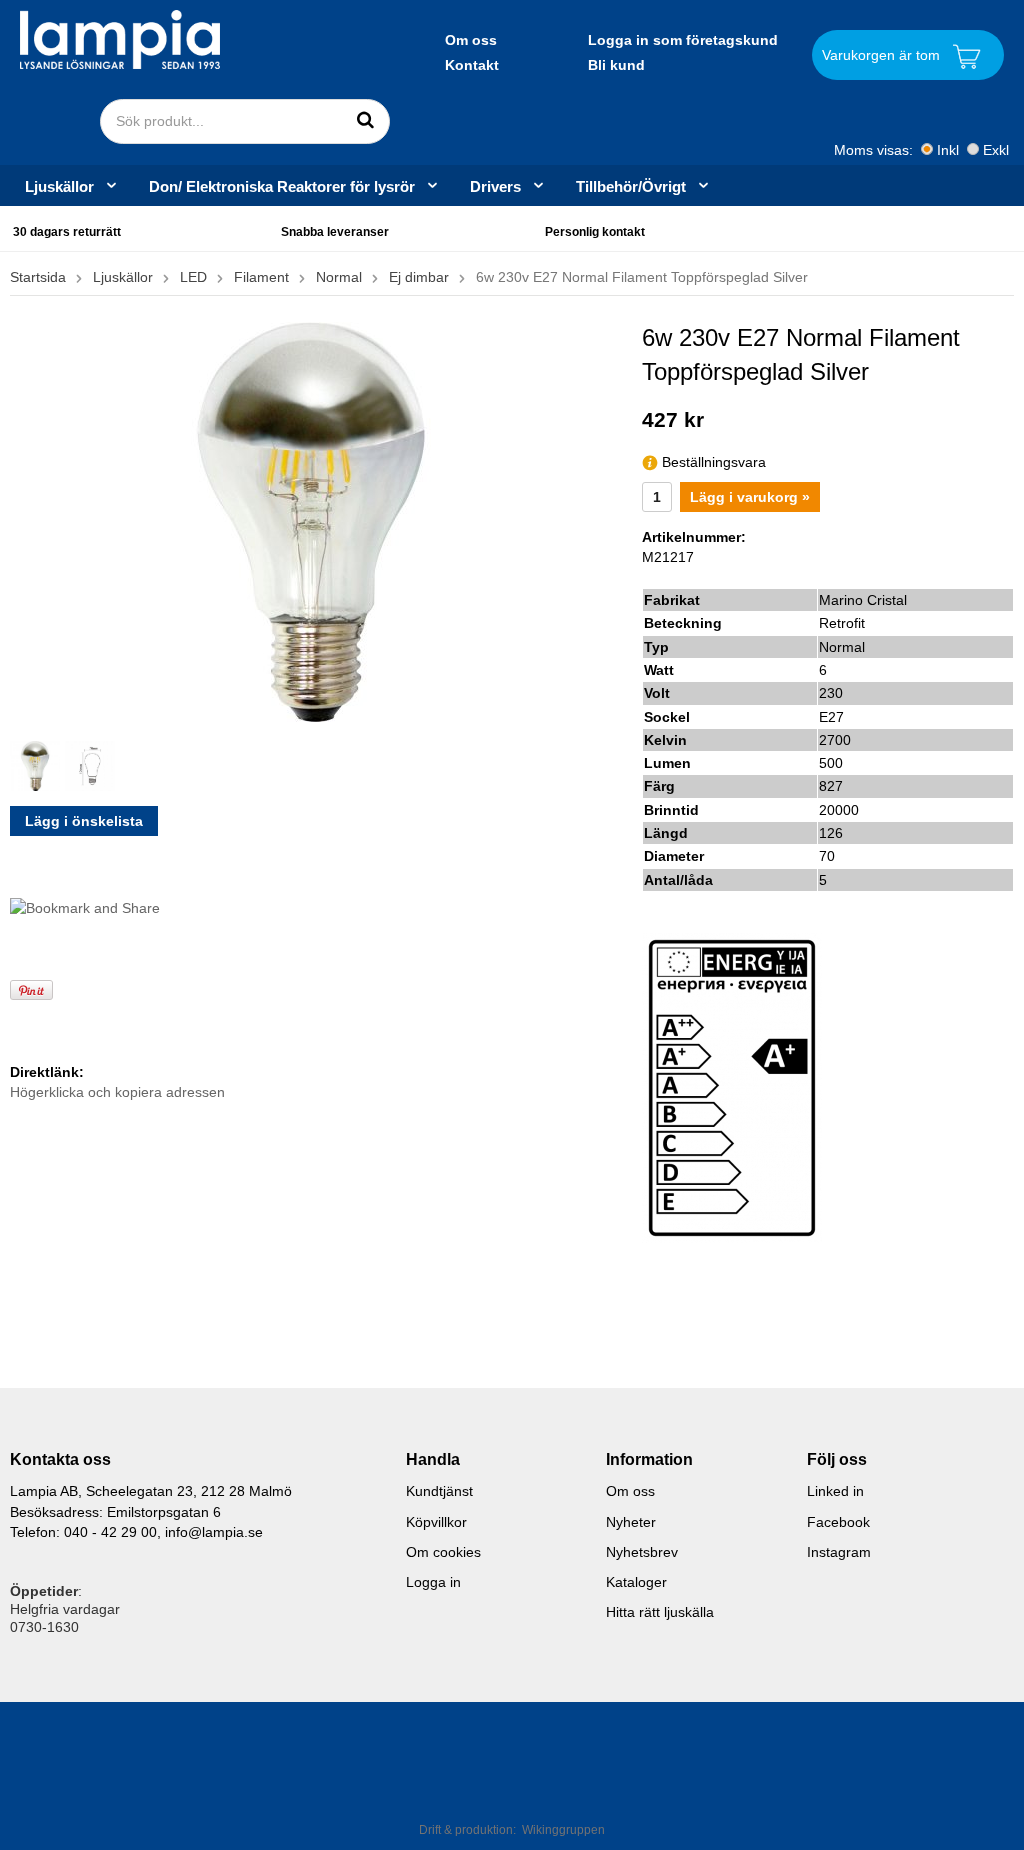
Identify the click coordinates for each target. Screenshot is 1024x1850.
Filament (261, 277)
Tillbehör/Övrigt (631, 186)
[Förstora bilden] (311, 521)
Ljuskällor (59, 186)
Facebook (838, 1522)
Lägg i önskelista (84, 821)
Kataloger (636, 1582)
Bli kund (616, 65)
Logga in (433, 1582)
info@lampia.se (214, 1532)
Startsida (38, 277)
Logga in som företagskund (683, 40)
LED (193, 277)
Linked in (835, 1491)
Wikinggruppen (563, 1830)
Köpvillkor (436, 1522)
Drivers (495, 186)
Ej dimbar (419, 277)
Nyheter (631, 1522)
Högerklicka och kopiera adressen (117, 1092)
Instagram (839, 1552)
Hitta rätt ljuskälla (660, 1612)
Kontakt (472, 65)
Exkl (996, 150)
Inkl (948, 150)
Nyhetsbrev (642, 1552)
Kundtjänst (439, 1491)
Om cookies (443, 1552)
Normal (339, 277)
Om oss (471, 40)
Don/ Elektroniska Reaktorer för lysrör (282, 186)
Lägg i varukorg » (750, 497)
